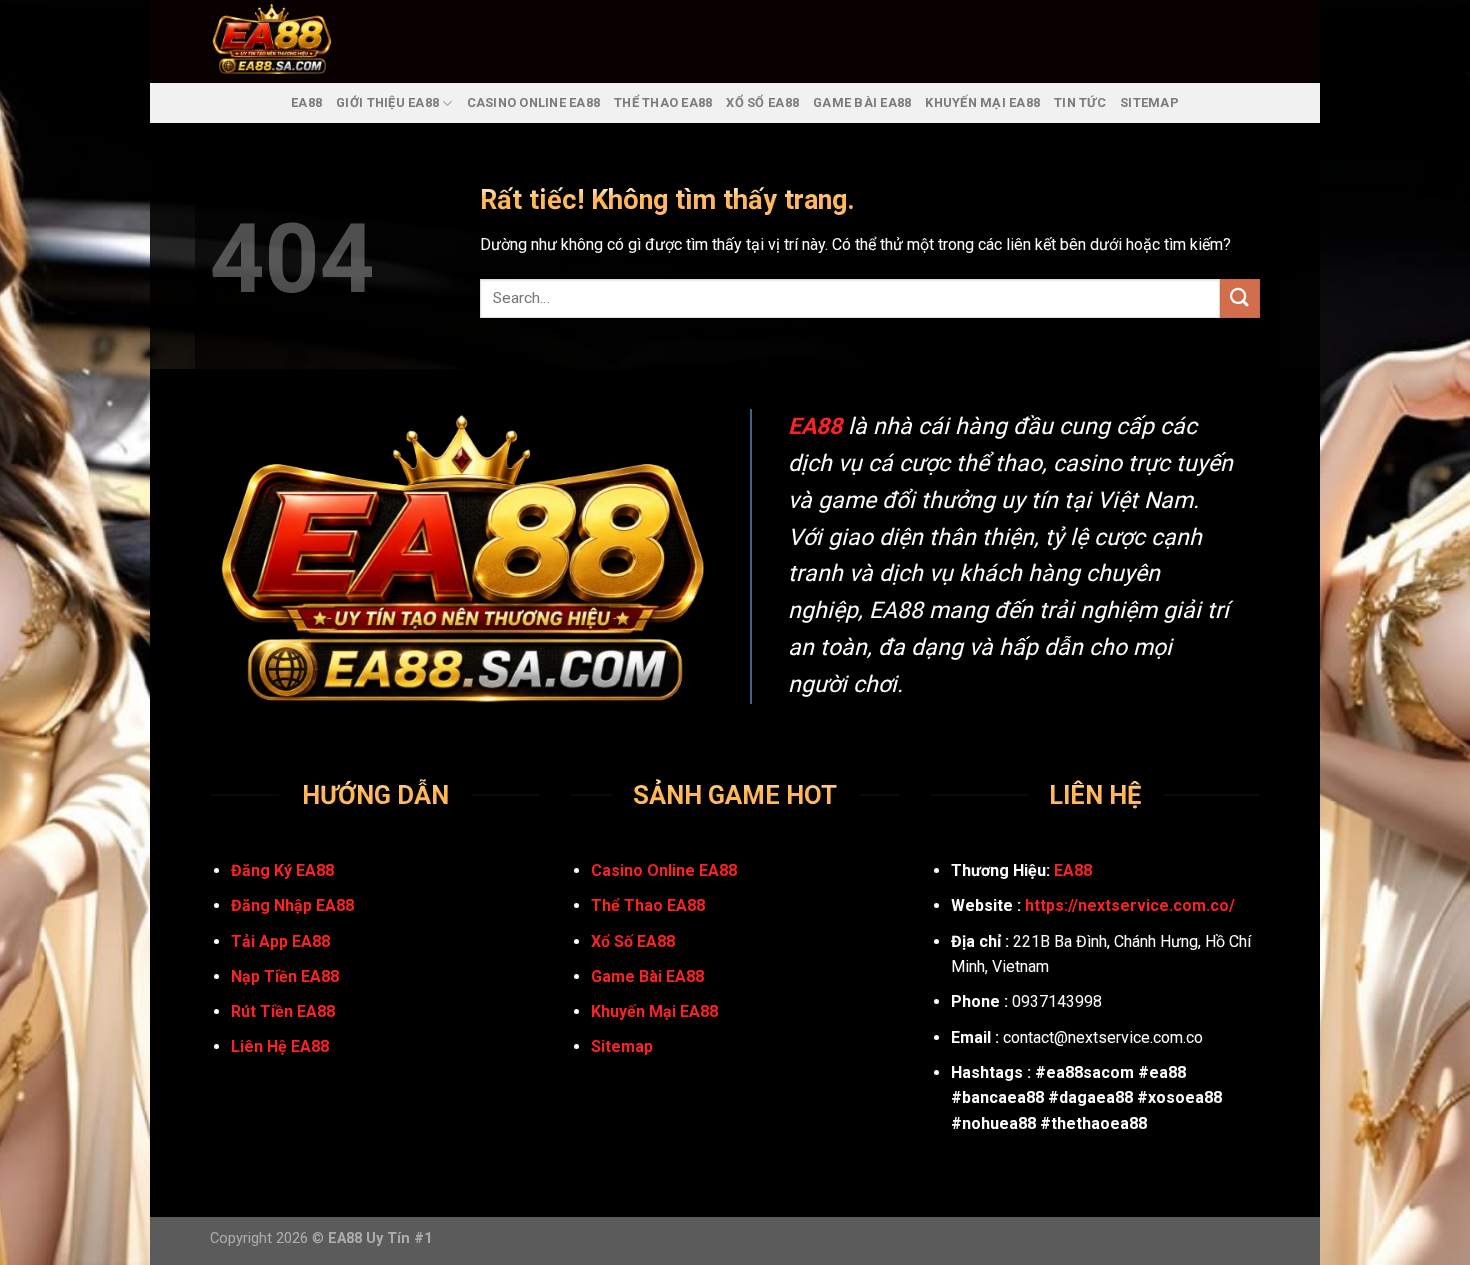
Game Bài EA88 (862, 102)
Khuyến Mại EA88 (982, 102)
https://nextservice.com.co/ (1130, 905)
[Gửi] (1240, 298)
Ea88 (306, 102)
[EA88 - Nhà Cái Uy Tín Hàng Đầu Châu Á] (298, 41)
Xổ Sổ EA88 (762, 102)
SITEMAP (1149, 102)
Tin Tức (1080, 102)
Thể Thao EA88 (663, 102)
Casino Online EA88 (534, 102)
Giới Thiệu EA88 (387, 102)
